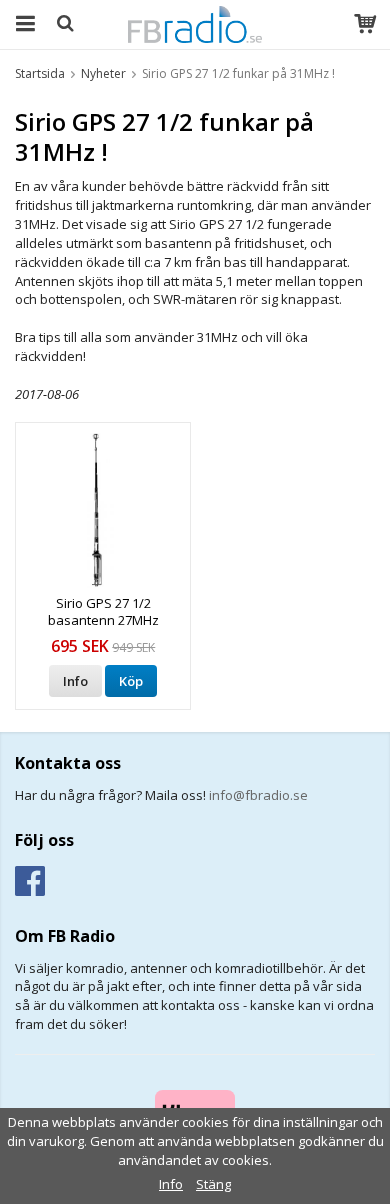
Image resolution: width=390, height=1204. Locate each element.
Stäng (213, 1184)
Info (75, 681)
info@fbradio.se (258, 795)
